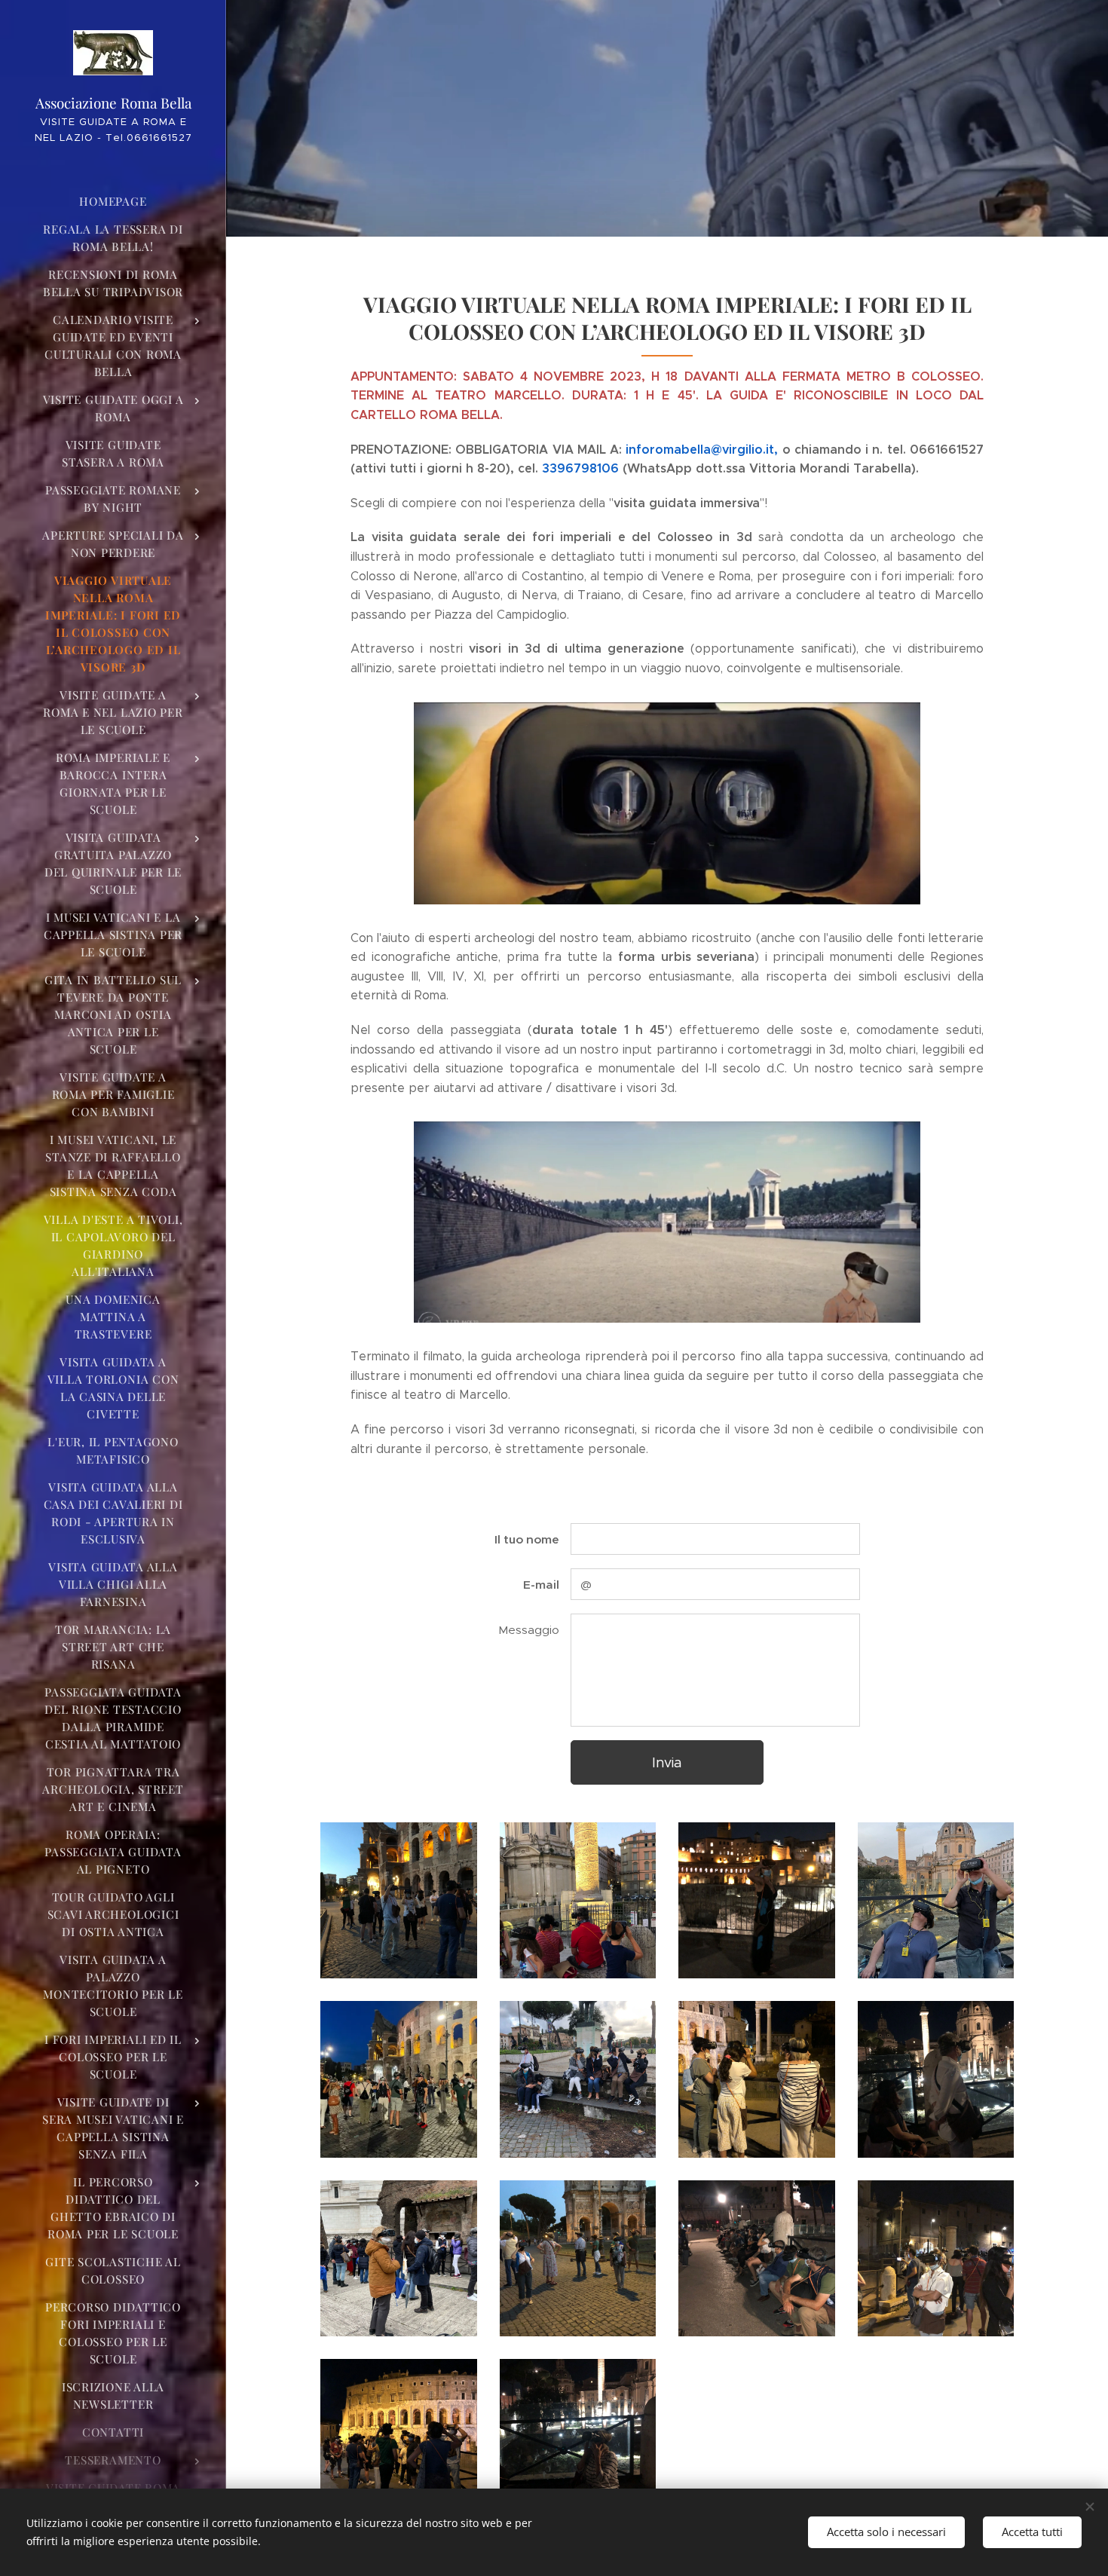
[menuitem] (113, 202)
